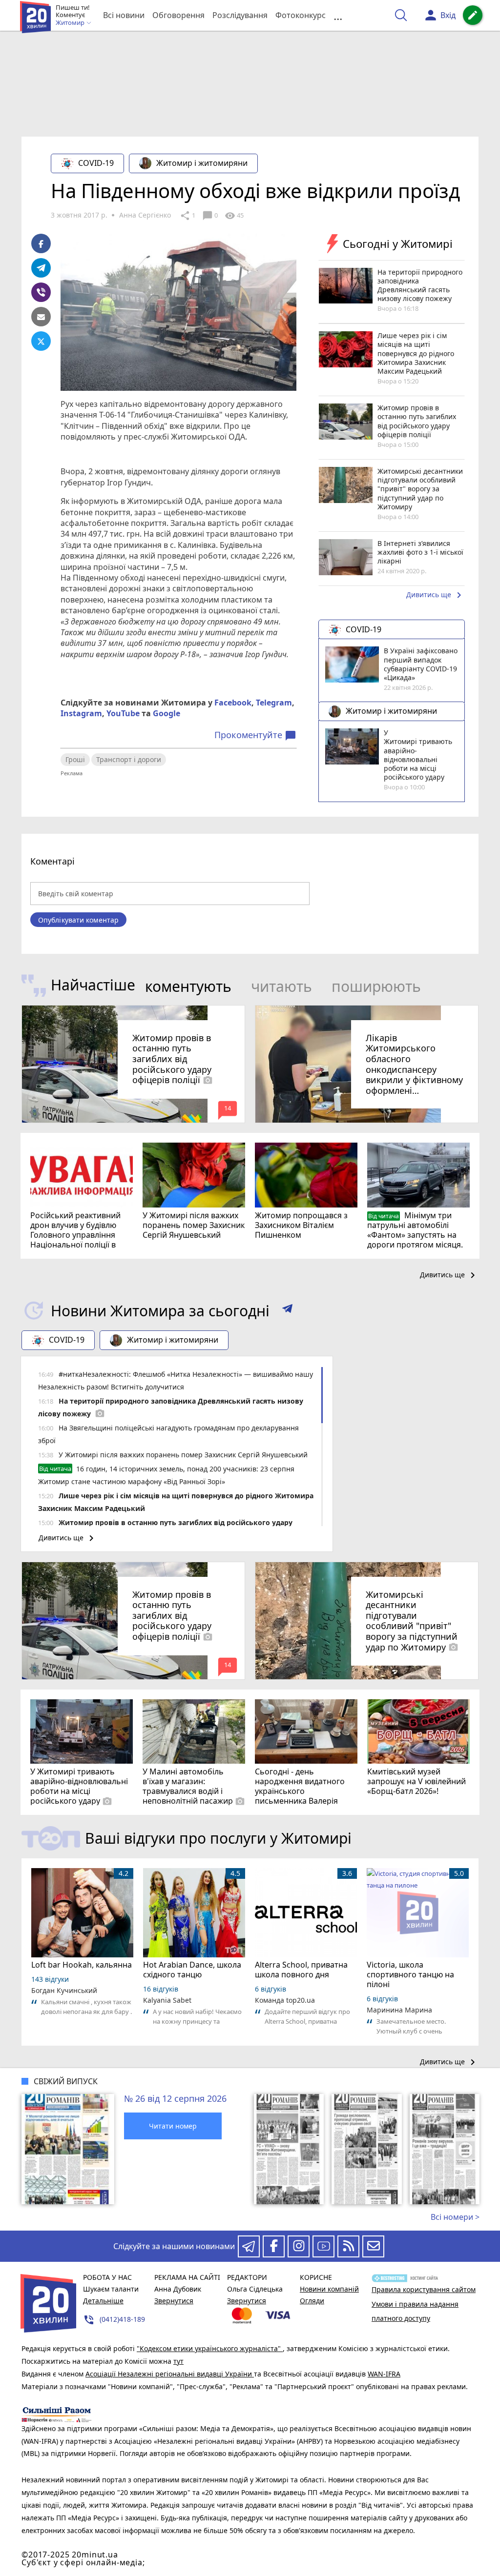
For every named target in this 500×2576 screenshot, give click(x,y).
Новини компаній (329, 2289)
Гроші (75, 759)
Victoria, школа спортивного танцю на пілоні (410, 1974)
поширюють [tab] (376, 986)
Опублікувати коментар (78, 920)
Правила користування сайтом (424, 2289)
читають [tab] (281, 986)
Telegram (274, 703)
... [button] (338, 15)
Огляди (312, 2301)
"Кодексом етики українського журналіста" (210, 2348)
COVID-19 (96, 163)
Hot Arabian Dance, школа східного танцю (192, 1970)
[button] (287, 1310)
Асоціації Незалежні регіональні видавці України (170, 2374)
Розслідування (240, 15)
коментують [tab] (188, 986)
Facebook (233, 703)
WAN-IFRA (384, 2374)
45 (234, 216)
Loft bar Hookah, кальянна (82, 1965)
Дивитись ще (436, 595)
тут (178, 2361)
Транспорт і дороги (129, 759)
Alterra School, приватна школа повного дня (301, 1970)
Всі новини (124, 15)
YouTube (123, 713)
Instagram (81, 713)
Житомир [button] (71, 23)
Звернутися (174, 2301)
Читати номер (173, 2126)
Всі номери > (455, 2217)
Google (167, 713)
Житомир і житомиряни (202, 163)
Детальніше (103, 2301)
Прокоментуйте (255, 735)
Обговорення (178, 15)
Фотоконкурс (301, 15)
